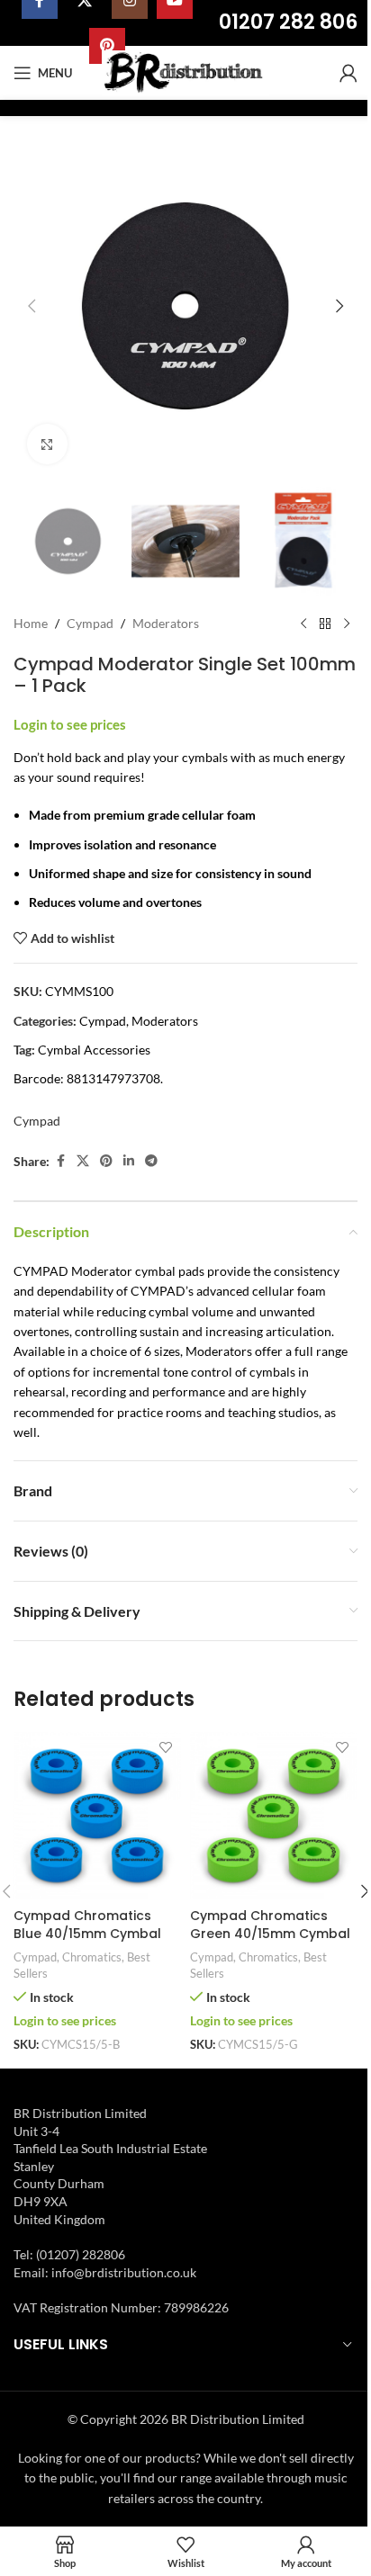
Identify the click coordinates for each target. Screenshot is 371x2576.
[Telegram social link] (151, 1161)
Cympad (90, 623)
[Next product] (347, 624)
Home (31, 623)
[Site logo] (186, 72)
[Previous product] (303, 624)
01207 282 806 (288, 22)
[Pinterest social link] (106, 1161)
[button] (32, 306)
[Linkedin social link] (129, 1161)
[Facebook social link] (60, 1161)
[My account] (348, 73)
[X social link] (83, 1161)
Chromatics (92, 1957)
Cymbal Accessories (94, 1050)
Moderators (166, 623)
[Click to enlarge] (47, 444)
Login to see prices (70, 725)
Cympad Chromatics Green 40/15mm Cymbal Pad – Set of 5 (270, 1933)
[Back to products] (325, 624)
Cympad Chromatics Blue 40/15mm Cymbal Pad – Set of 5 (87, 1933)
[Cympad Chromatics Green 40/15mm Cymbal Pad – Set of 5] (274, 1816)
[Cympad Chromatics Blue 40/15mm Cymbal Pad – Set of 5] (97, 1816)
